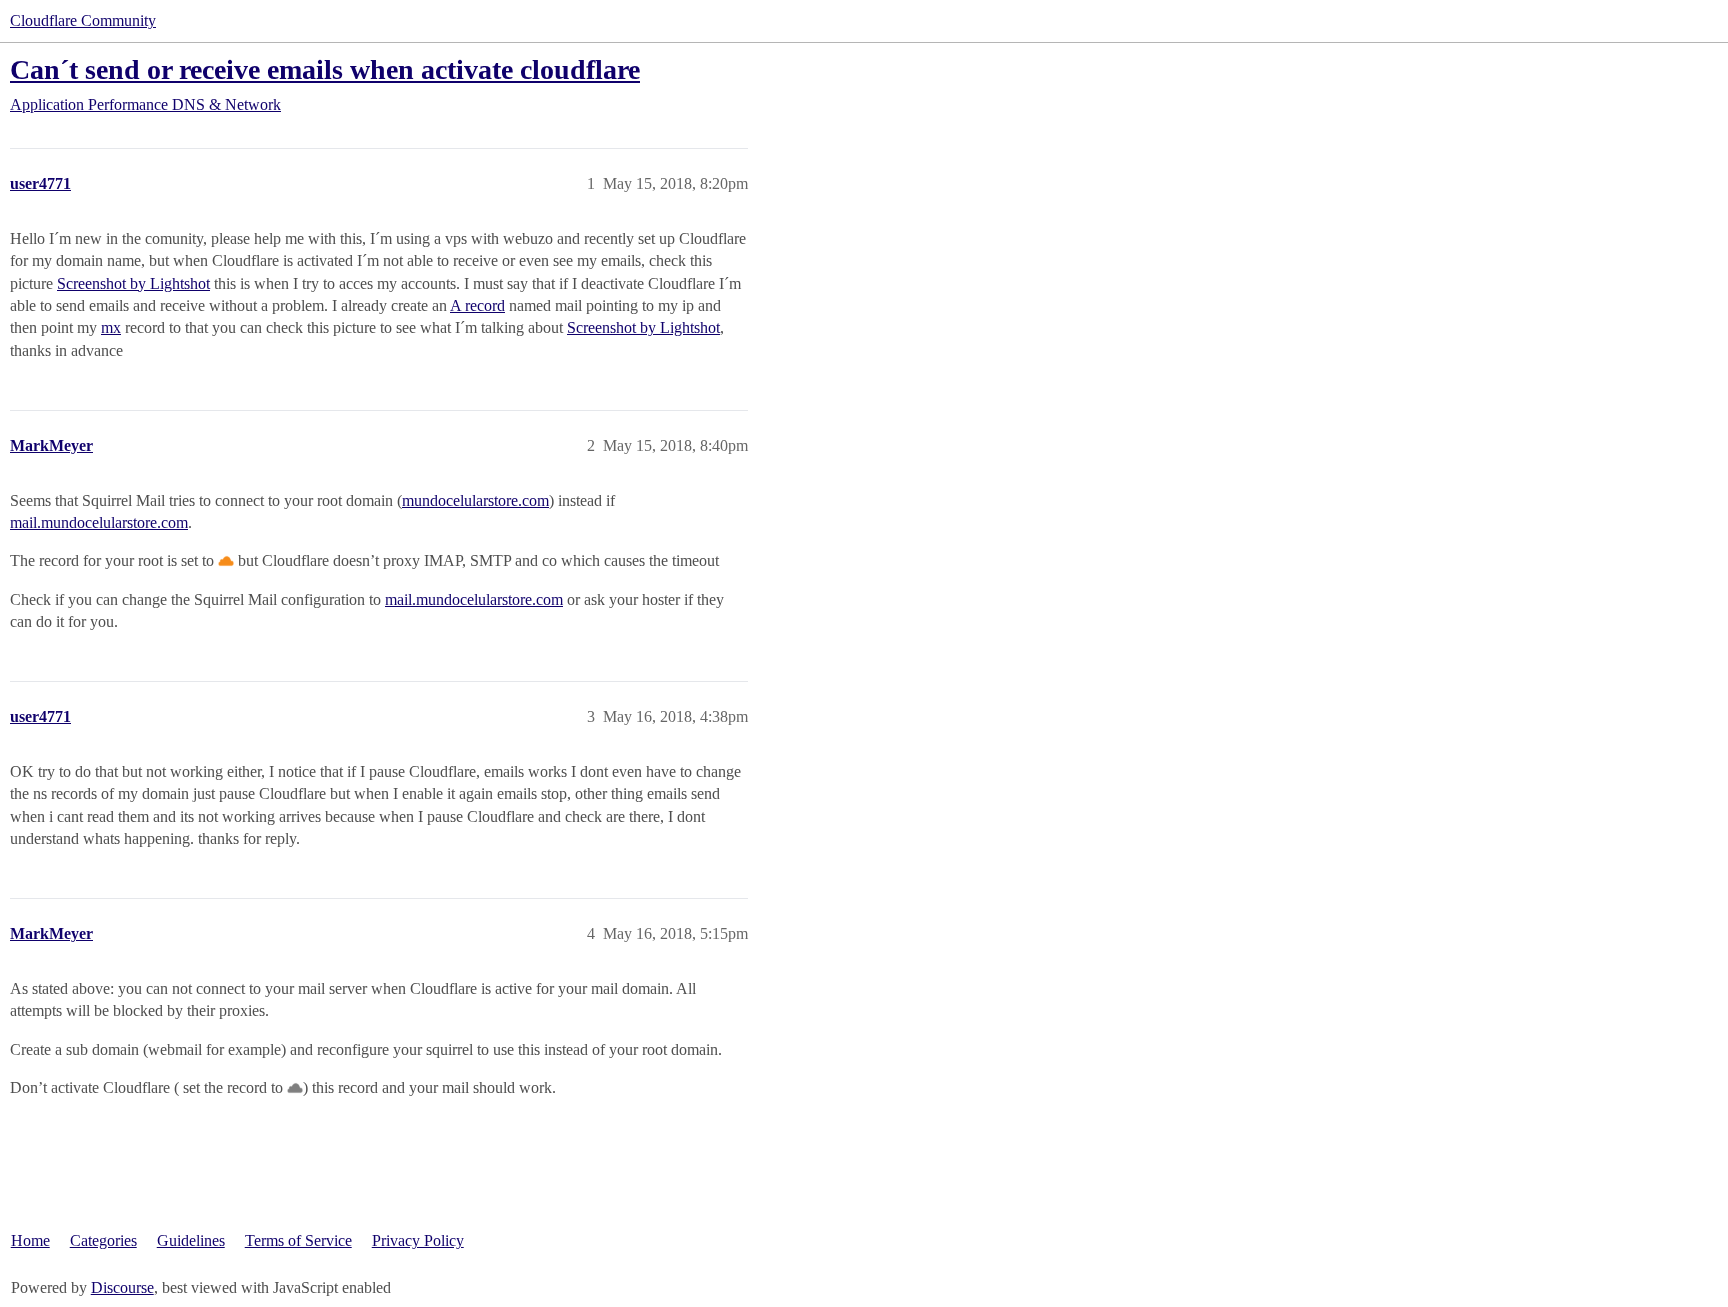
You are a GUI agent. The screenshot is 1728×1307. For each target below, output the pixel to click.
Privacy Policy (418, 1240)
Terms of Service (298, 1240)
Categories (103, 1240)
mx (111, 327)
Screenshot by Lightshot (133, 283)
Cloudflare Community (83, 20)
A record (477, 305)
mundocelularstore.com (475, 500)
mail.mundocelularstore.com (99, 522)
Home (30, 1240)
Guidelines (191, 1240)
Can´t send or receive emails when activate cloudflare (325, 69)
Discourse (122, 1287)
